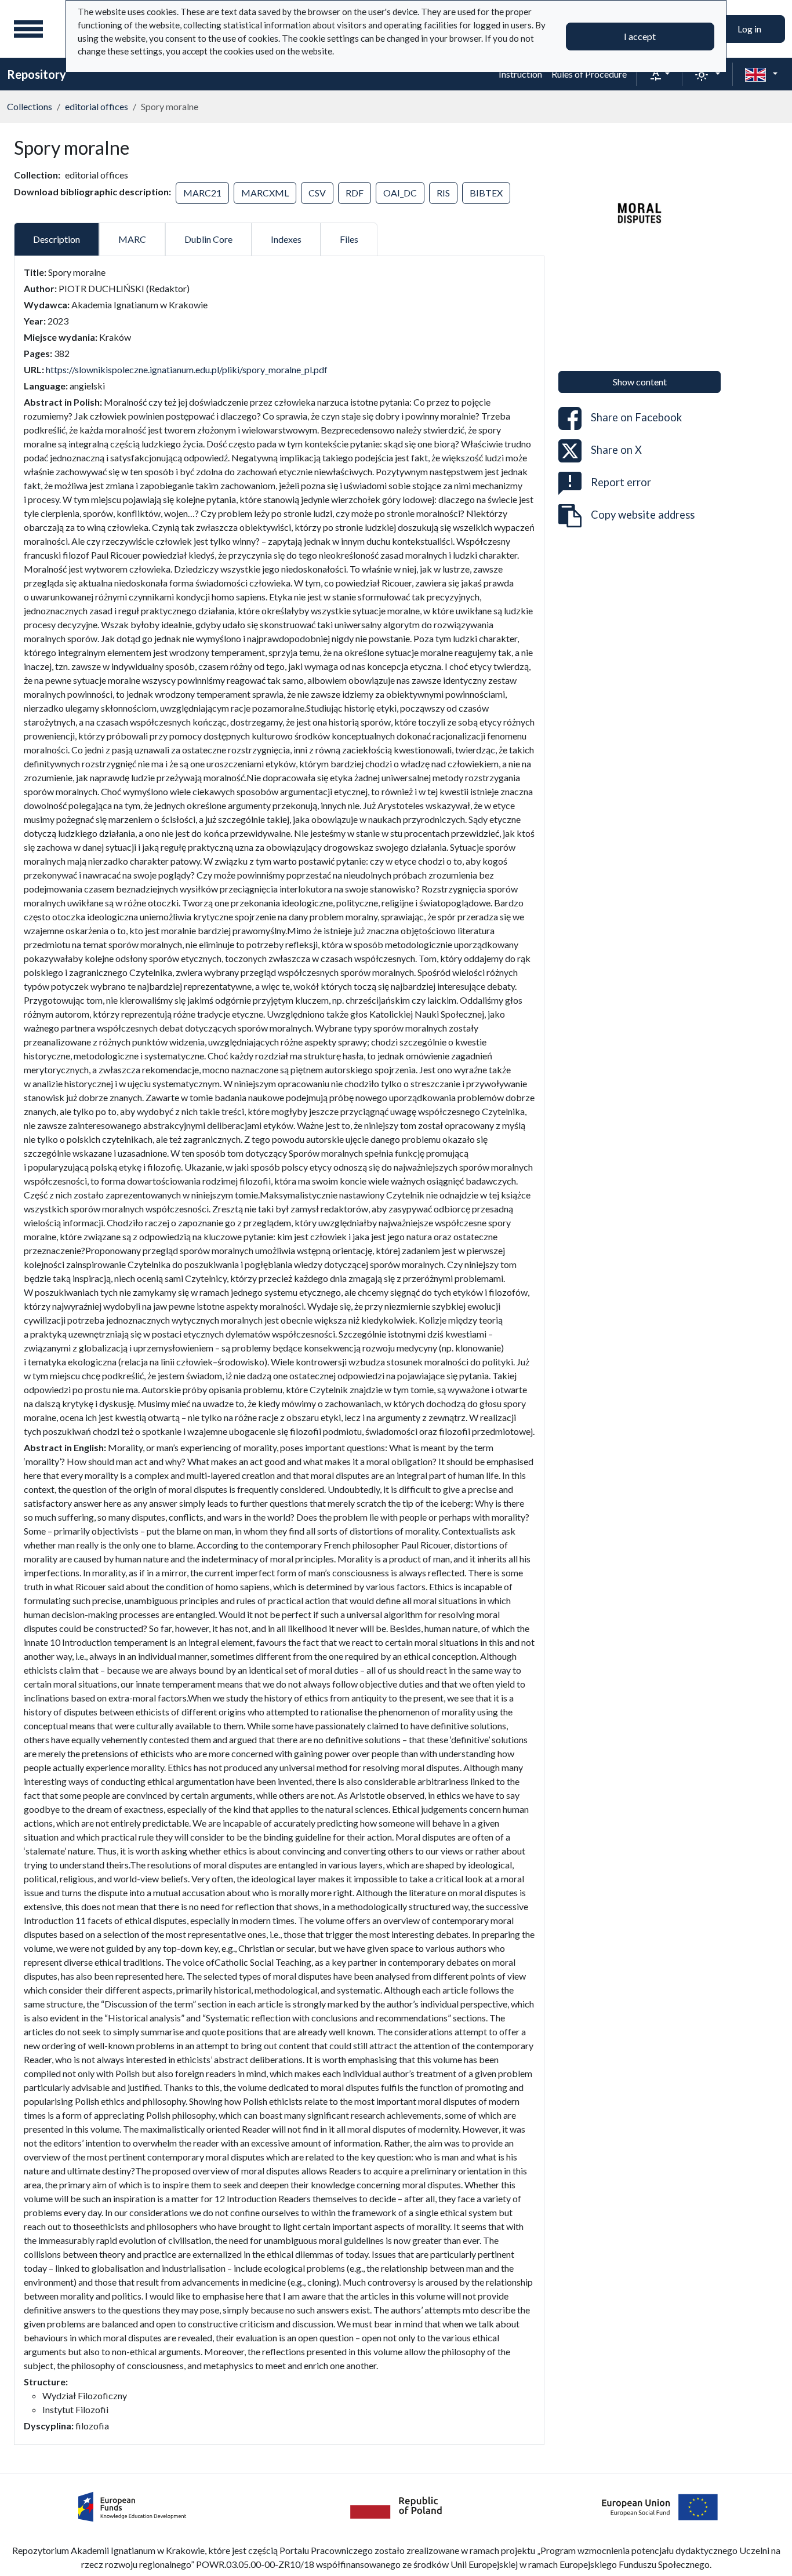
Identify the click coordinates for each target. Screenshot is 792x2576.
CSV (317, 193)
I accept (640, 36)
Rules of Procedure (589, 74)
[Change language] (761, 74)
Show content (640, 382)
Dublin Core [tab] (208, 239)
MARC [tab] (132, 239)
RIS (443, 193)
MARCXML (265, 193)
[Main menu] (28, 29)
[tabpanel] (279, 1349)
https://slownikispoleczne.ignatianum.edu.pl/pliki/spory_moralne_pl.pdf (187, 369)
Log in (749, 29)
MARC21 (202, 193)
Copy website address (643, 514)
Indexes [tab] (286, 239)
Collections (30, 106)
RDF (355, 193)
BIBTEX (486, 193)
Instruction (520, 74)
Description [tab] (57, 239)
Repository (37, 74)
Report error (621, 482)
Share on (636, 417)
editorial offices (97, 106)
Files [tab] (349, 239)
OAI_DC (400, 193)
